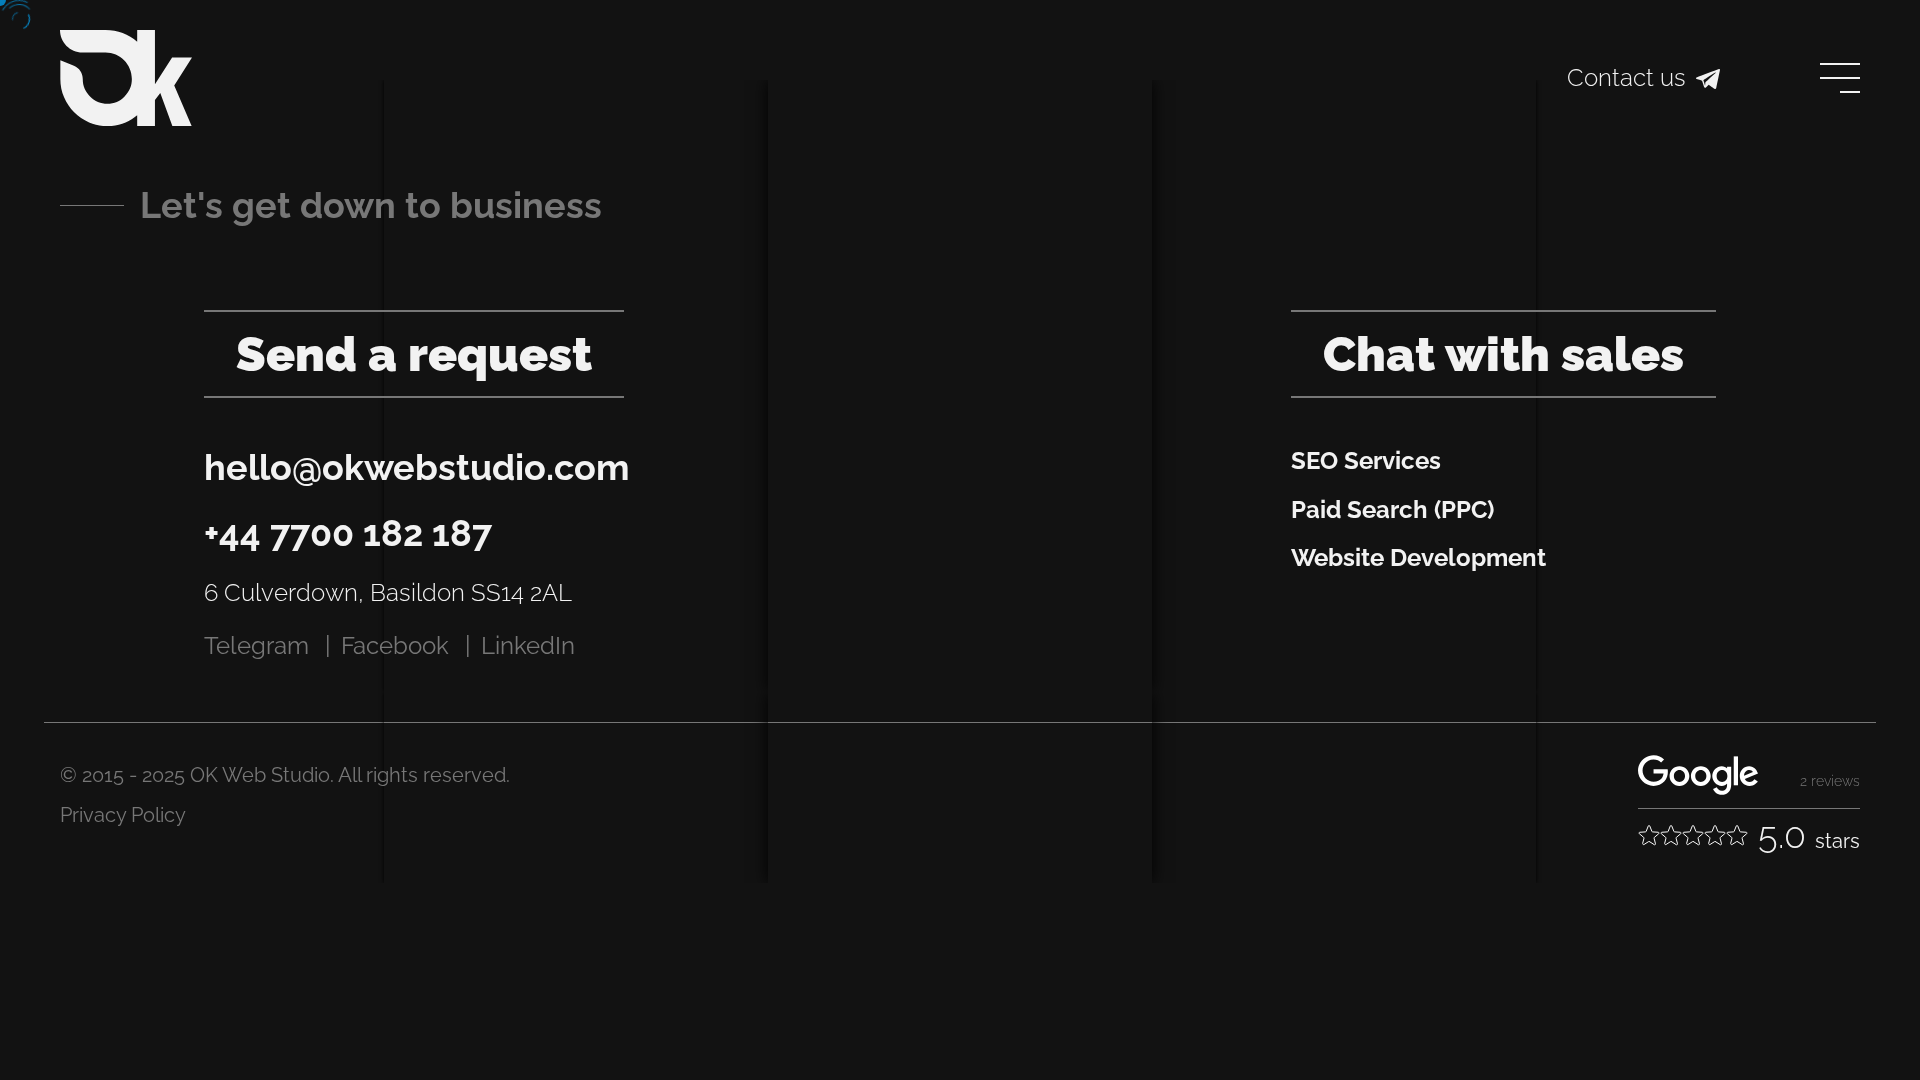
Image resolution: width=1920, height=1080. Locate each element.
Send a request (414, 354)
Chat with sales (1503, 354)
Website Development (1418, 557)
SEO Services (1366, 460)
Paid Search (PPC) (1392, 509)
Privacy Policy (123, 815)
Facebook (395, 645)
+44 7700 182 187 (348, 533)
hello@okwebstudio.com (417, 467)
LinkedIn (528, 645)
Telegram (256, 645)
